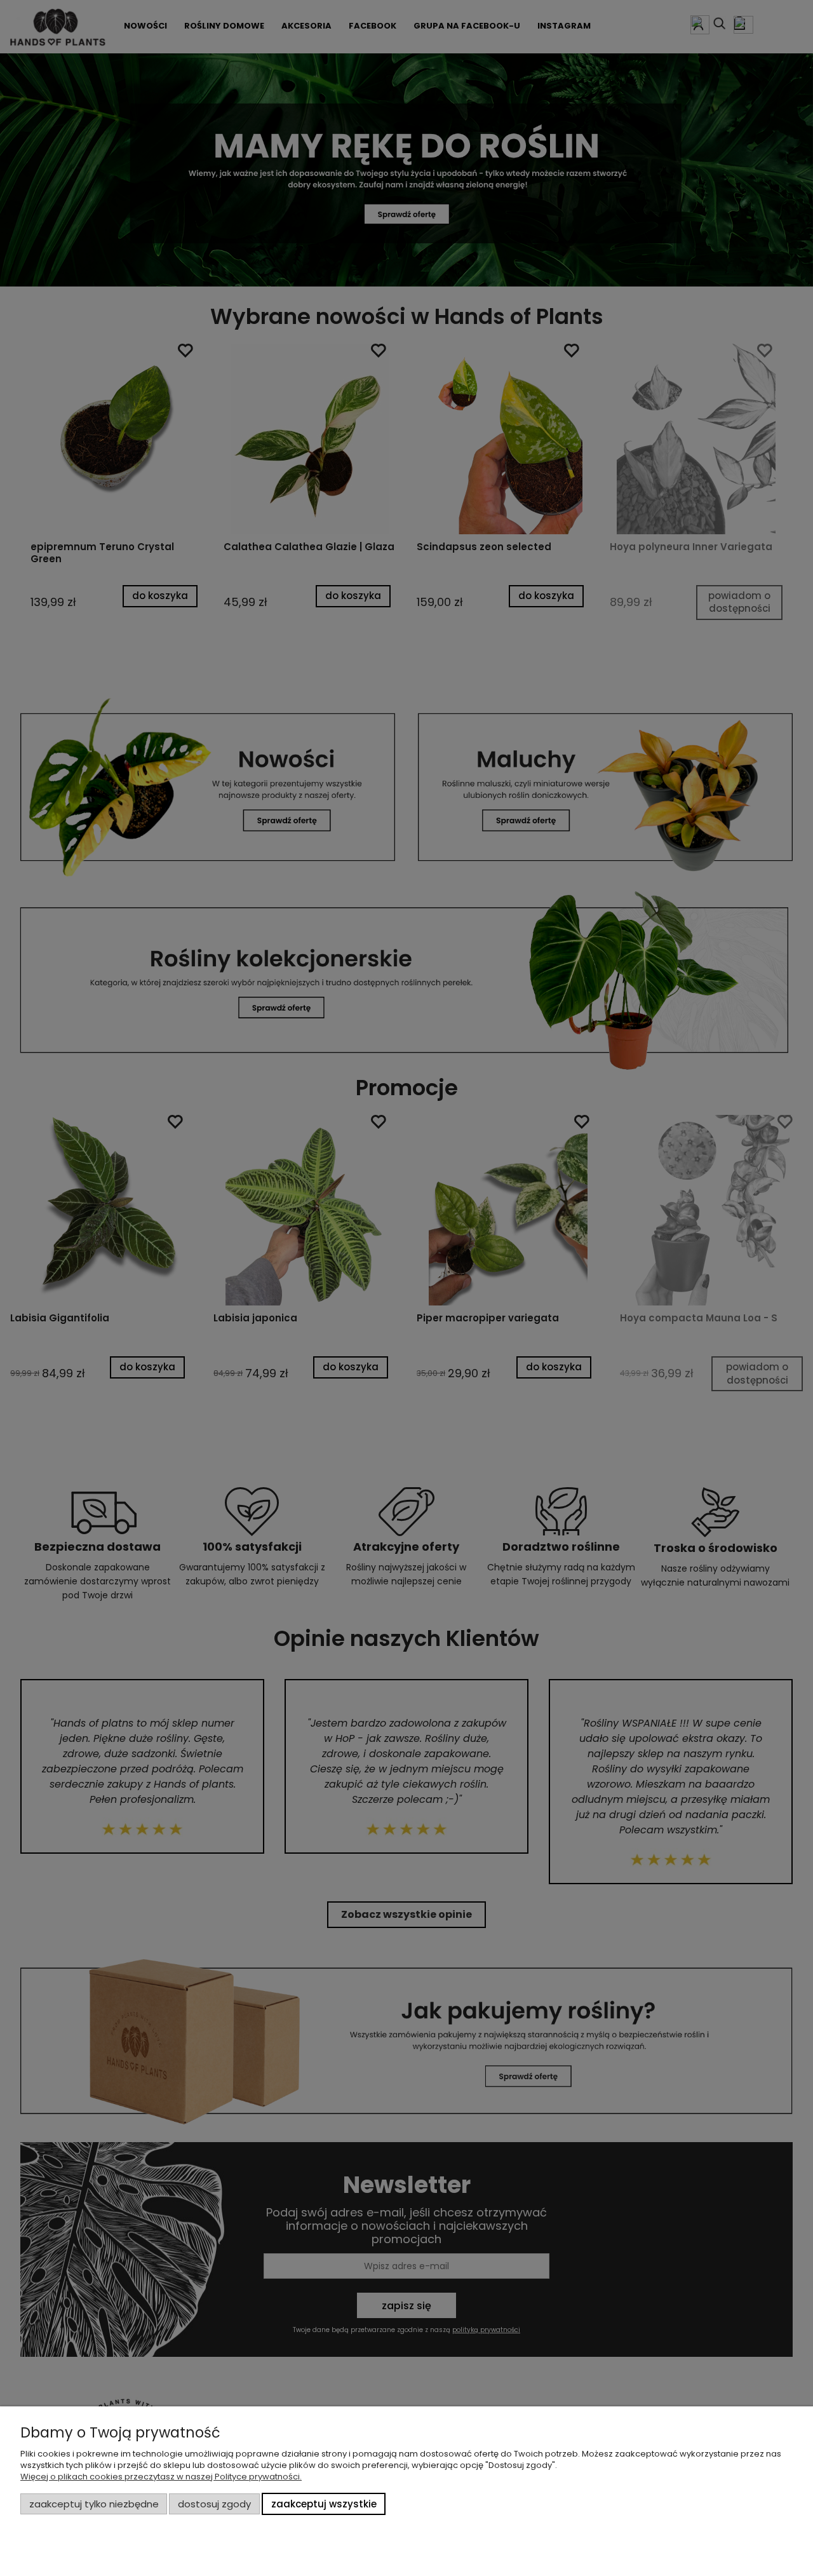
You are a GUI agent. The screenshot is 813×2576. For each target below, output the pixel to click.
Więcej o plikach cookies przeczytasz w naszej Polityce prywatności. (161, 2477)
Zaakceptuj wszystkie (324, 2504)
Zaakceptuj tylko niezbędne (94, 2504)
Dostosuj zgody (214, 2504)
